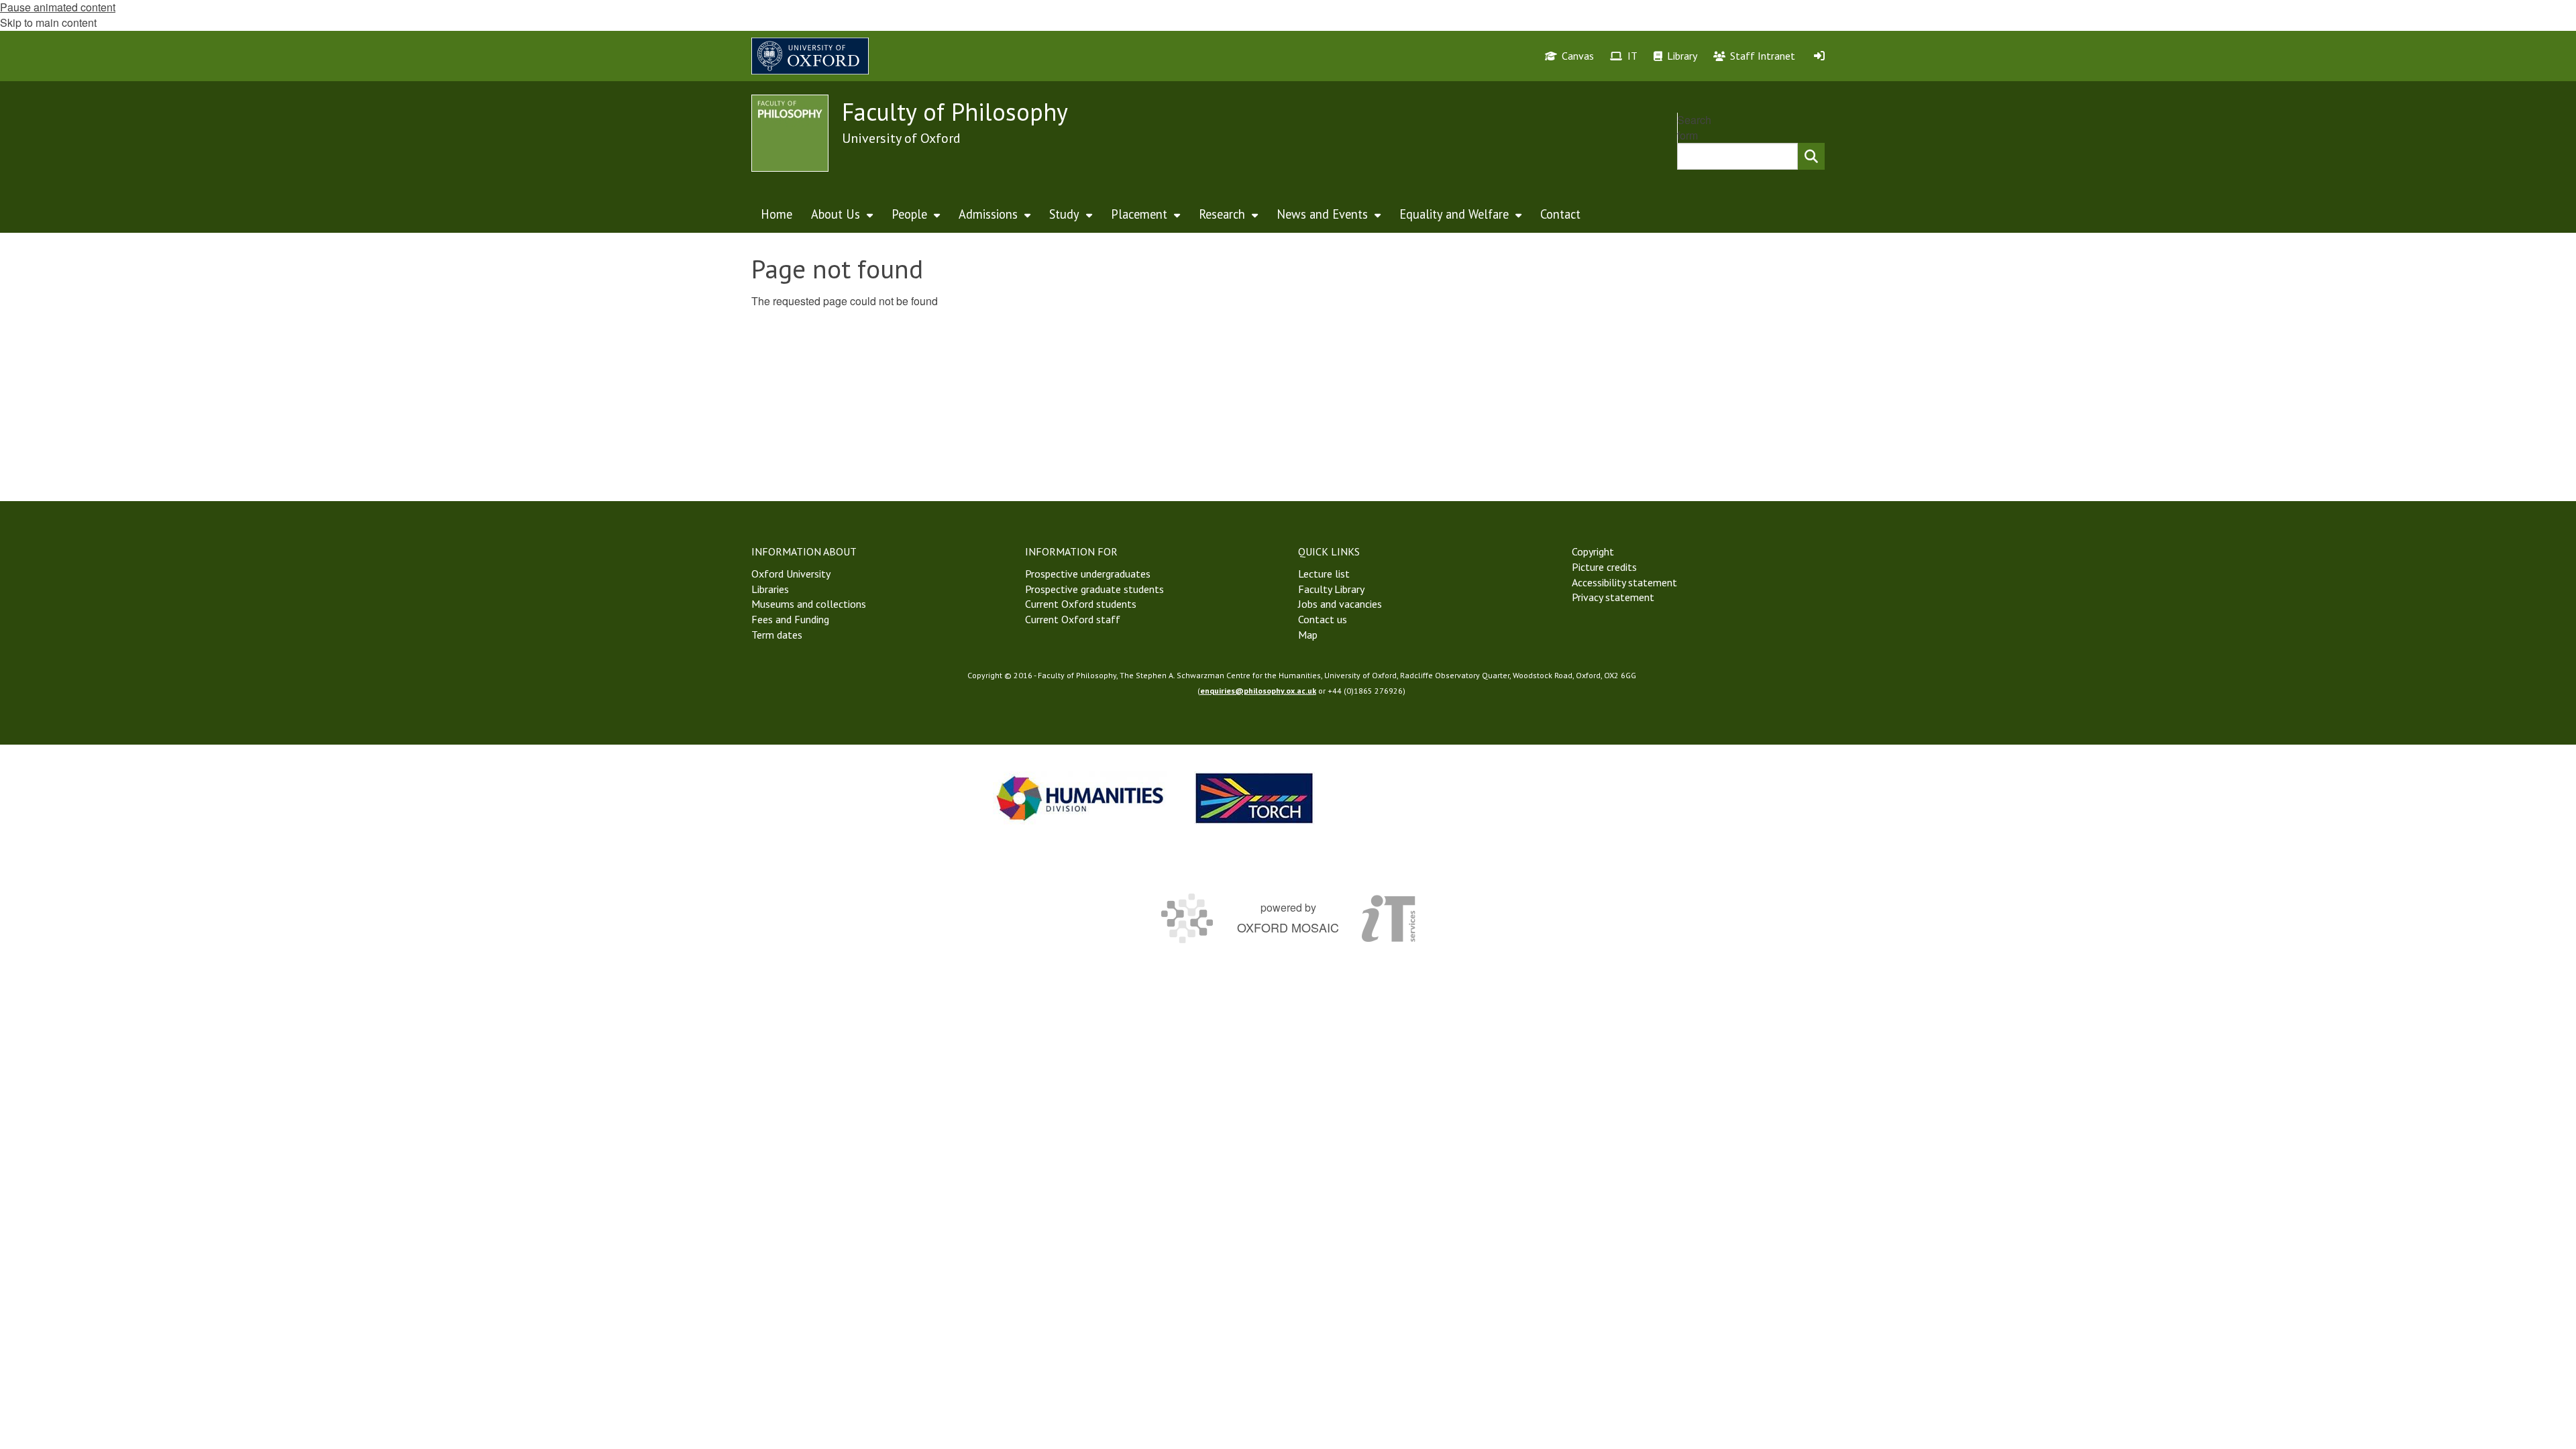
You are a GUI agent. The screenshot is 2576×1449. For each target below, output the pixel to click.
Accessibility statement (1624, 582)
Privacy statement (1613, 597)
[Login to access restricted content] (1819, 56)
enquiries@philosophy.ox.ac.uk (1258, 691)
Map (1308, 635)
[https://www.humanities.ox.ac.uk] (1080, 798)
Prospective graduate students (1094, 589)
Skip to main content (48, 22)
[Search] (1811, 156)
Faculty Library (1331, 589)
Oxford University (791, 574)
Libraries (770, 589)
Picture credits (1604, 567)
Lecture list (1324, 574)
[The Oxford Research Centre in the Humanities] (1254, 798)
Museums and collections (809, 604)
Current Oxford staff (1073, 619)
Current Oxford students (1081, 604)
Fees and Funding (790, 619)
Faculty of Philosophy (955, 112)
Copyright (1593, 551)
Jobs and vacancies (1340, 604)
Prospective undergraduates (1088, 574)
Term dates (777, 635)
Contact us (1323, 619)
